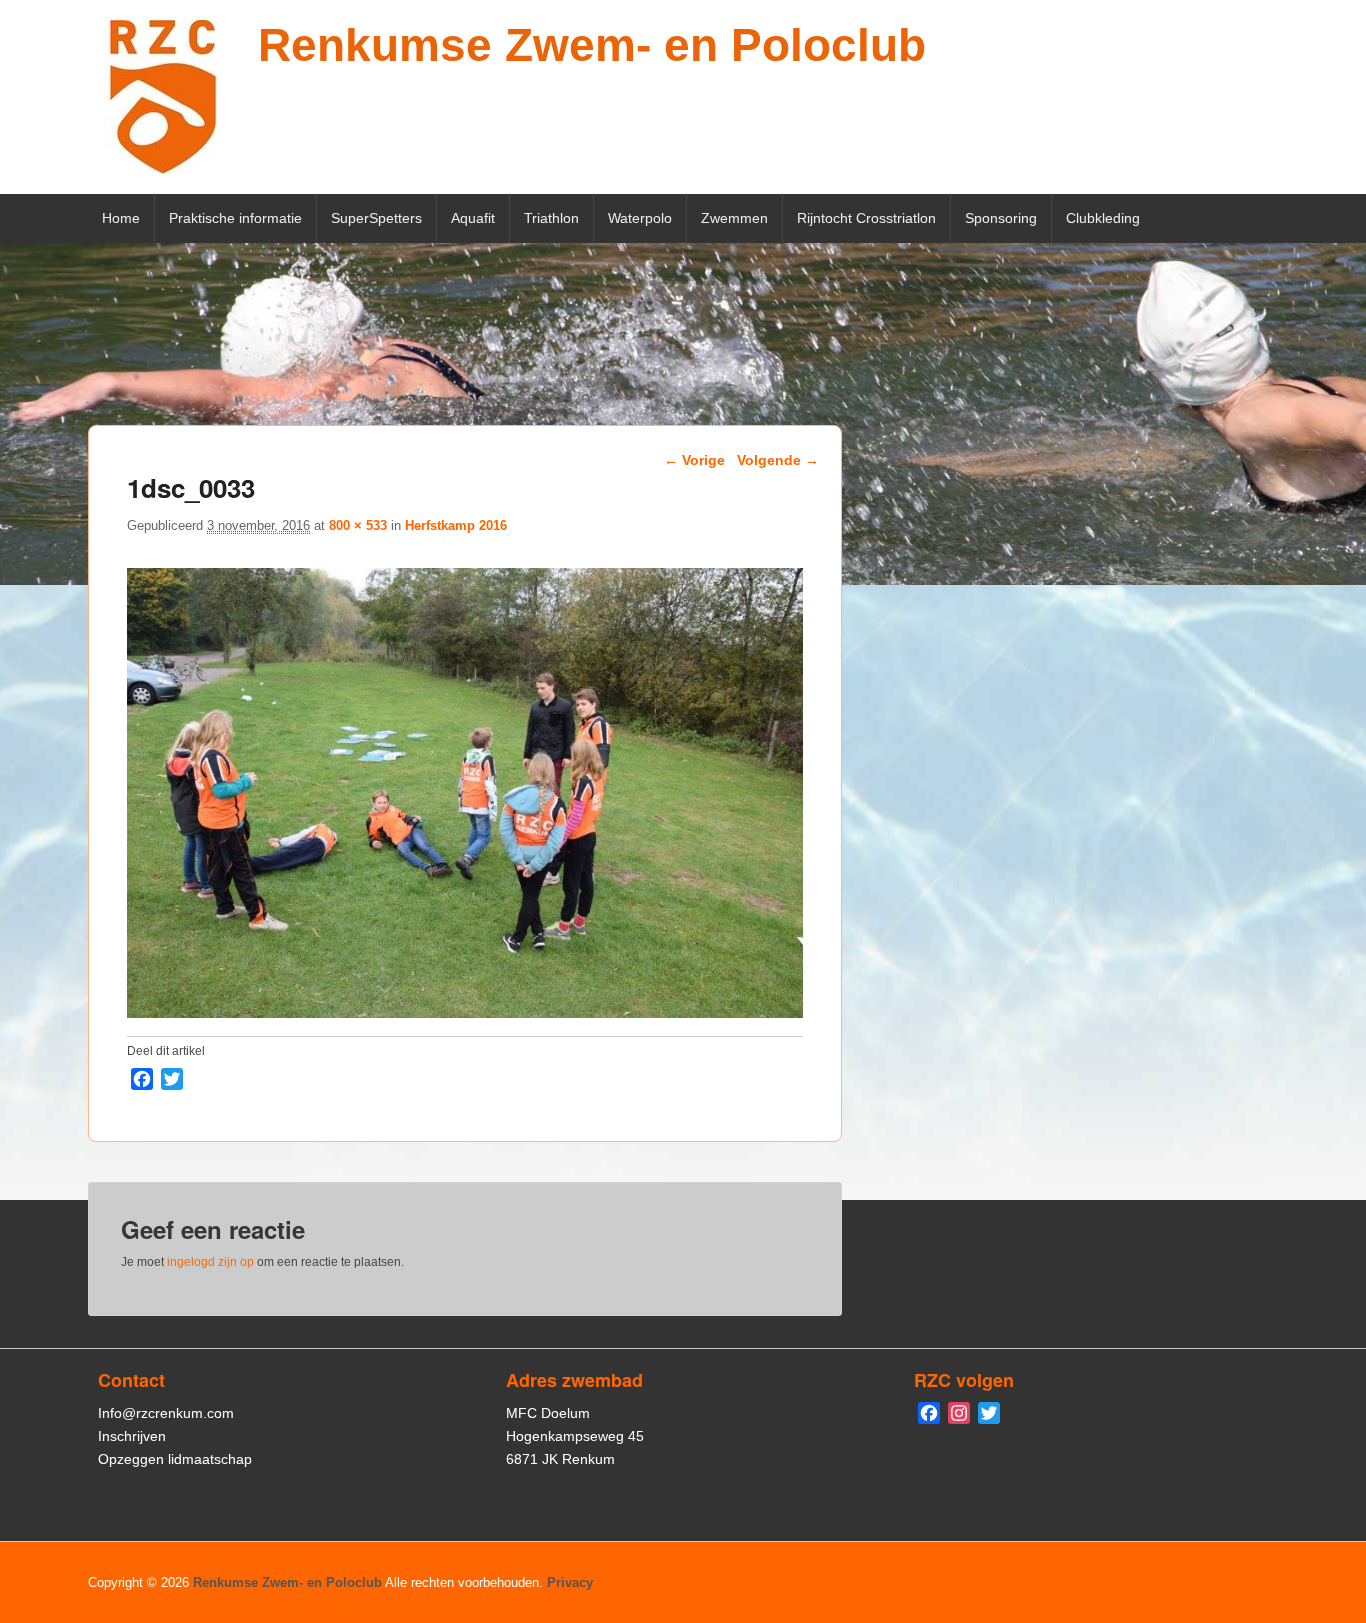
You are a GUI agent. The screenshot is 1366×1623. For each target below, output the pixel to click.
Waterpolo (640, 218)
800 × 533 (358, 525)
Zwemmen (734, 218)
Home (121, 218)
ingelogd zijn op (210, 1262)
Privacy (570, 1582)
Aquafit (473, 218)
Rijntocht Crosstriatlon (866, 218)
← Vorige (694, 460)
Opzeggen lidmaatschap (175, 1459)
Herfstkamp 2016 (456, 525)
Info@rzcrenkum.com (166, 1413)
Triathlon (551, 218)
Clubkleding (1103, 218)
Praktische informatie (235, 218)
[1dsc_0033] (465, 1012)
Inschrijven (132, 1436)
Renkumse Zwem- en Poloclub (592, 45)
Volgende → (778, 460)
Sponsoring (1001, 218)
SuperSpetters (376, 218)
